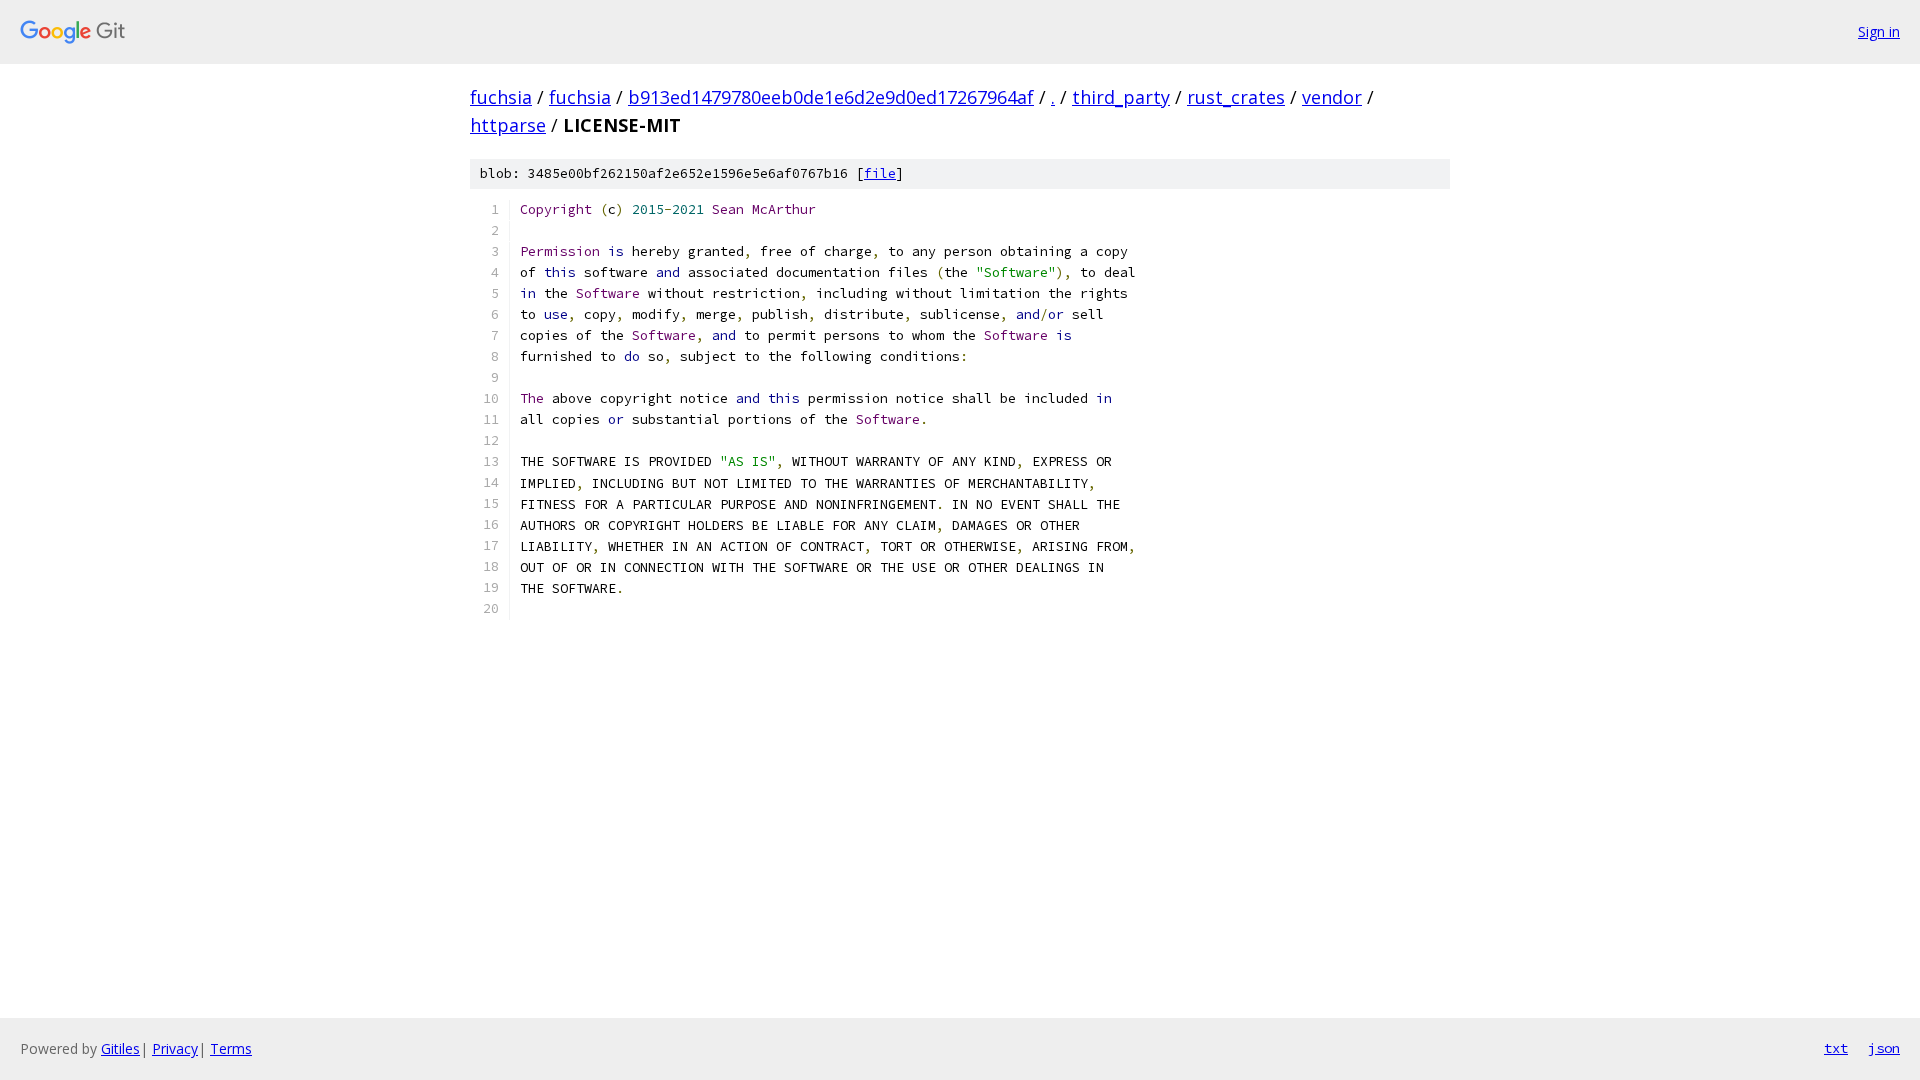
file (880, 173)
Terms (231, 1048)
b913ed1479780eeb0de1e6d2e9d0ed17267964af (831, 97)
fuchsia (501, 97)
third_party (1121, 97)
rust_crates (1236, 97)
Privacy (175, 1048)
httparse (508, 125)
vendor (1332, 97)
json (1884, 1048)
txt (1836, 1048)
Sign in (1879, 31)
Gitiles (120, 1048)
